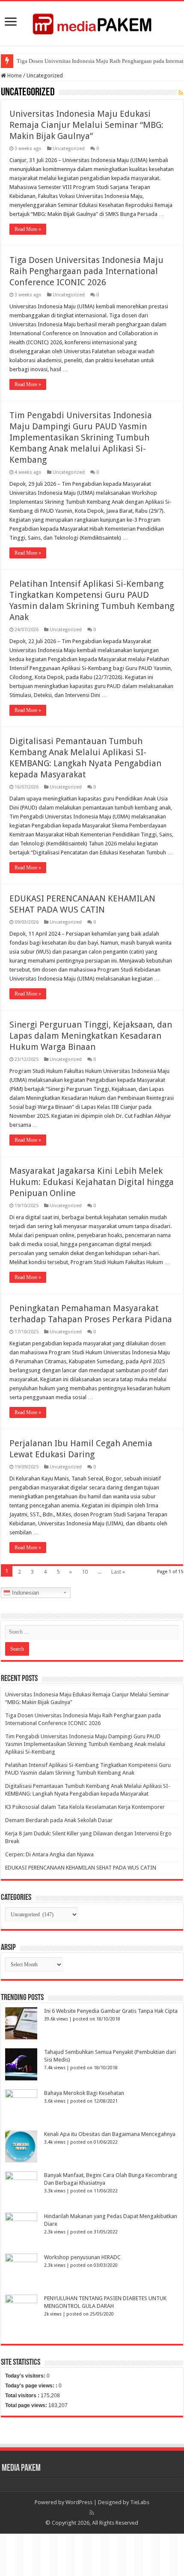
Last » (118, 1572)
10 (85, 1572)
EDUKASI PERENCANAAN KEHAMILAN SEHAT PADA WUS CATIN (81, 1868)
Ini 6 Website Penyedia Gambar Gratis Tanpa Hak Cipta (111, 2011)
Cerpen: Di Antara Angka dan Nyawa (49, 1854)
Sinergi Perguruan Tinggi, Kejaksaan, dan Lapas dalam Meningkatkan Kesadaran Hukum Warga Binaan (91, 1036)
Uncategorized (69, 149)
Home (14, 75)
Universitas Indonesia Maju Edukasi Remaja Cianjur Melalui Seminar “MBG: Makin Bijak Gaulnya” (86, 125)
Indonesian (25, 1593)
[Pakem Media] (92, 22)
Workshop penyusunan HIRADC (82, 2257)
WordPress (79, 2502)
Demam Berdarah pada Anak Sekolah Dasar (59, 1820)
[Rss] (92, 2513)
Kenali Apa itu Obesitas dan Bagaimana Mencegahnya (110, 2134)
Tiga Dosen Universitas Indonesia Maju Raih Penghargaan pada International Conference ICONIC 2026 (86, 271)
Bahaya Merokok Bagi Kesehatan (84, 2093)
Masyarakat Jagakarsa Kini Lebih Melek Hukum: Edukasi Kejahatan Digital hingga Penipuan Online (92, 1182)
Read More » (28, 229)
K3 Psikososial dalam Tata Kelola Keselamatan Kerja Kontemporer (85, 1807)
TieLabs (140, 2502)
